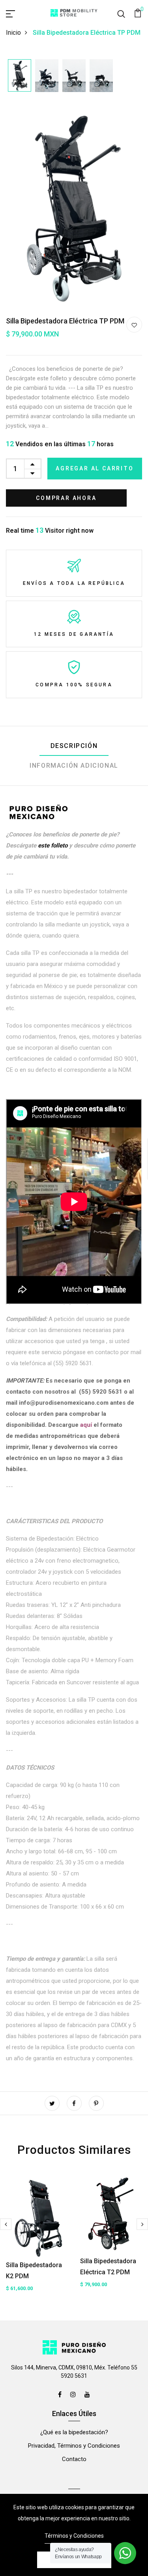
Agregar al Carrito (95, 468)
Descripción (74, 746)
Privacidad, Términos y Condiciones (74, 2446)
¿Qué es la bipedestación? (74, 2432)
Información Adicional (74, 766)
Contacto (74, 2459)
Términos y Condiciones (74, 2536)
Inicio (13, 33)
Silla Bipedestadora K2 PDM (34, 2271)
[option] (20, 76)
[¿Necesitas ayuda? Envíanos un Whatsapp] (125, 2553)
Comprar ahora (66, 498)
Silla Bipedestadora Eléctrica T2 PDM (108, 2267)
